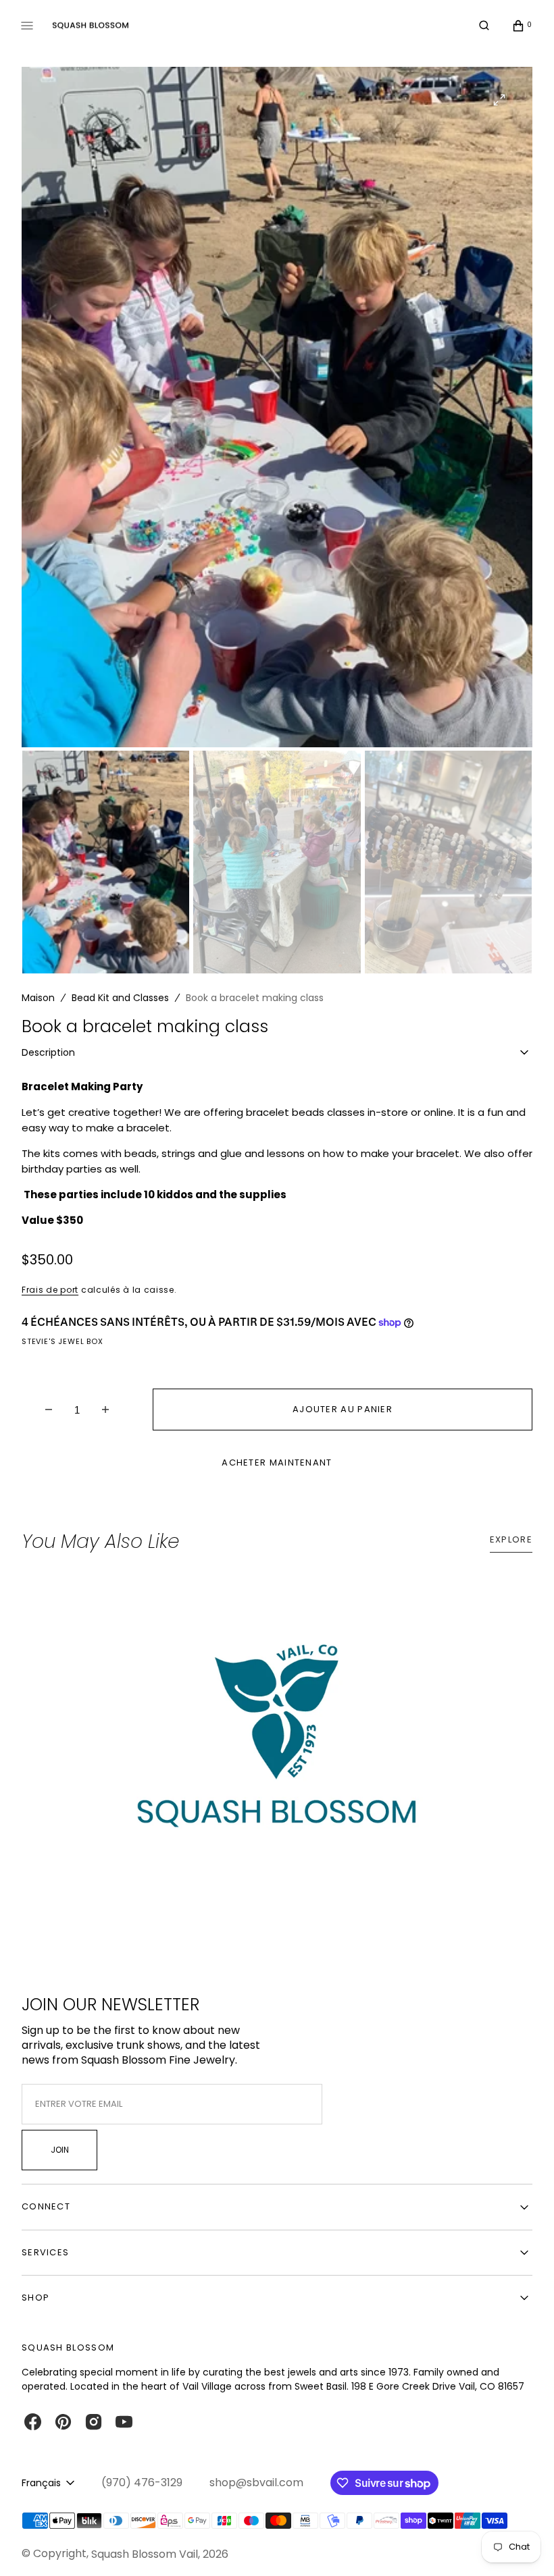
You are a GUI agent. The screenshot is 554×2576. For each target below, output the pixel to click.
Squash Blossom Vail (145, 2554)
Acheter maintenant (277, 1463)
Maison (38, 998)
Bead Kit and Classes (120, 998)
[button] (484, 26)
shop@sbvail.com (256, 2483)
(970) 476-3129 (142, 2483)
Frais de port (50, 1290)
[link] (277, 1749)
